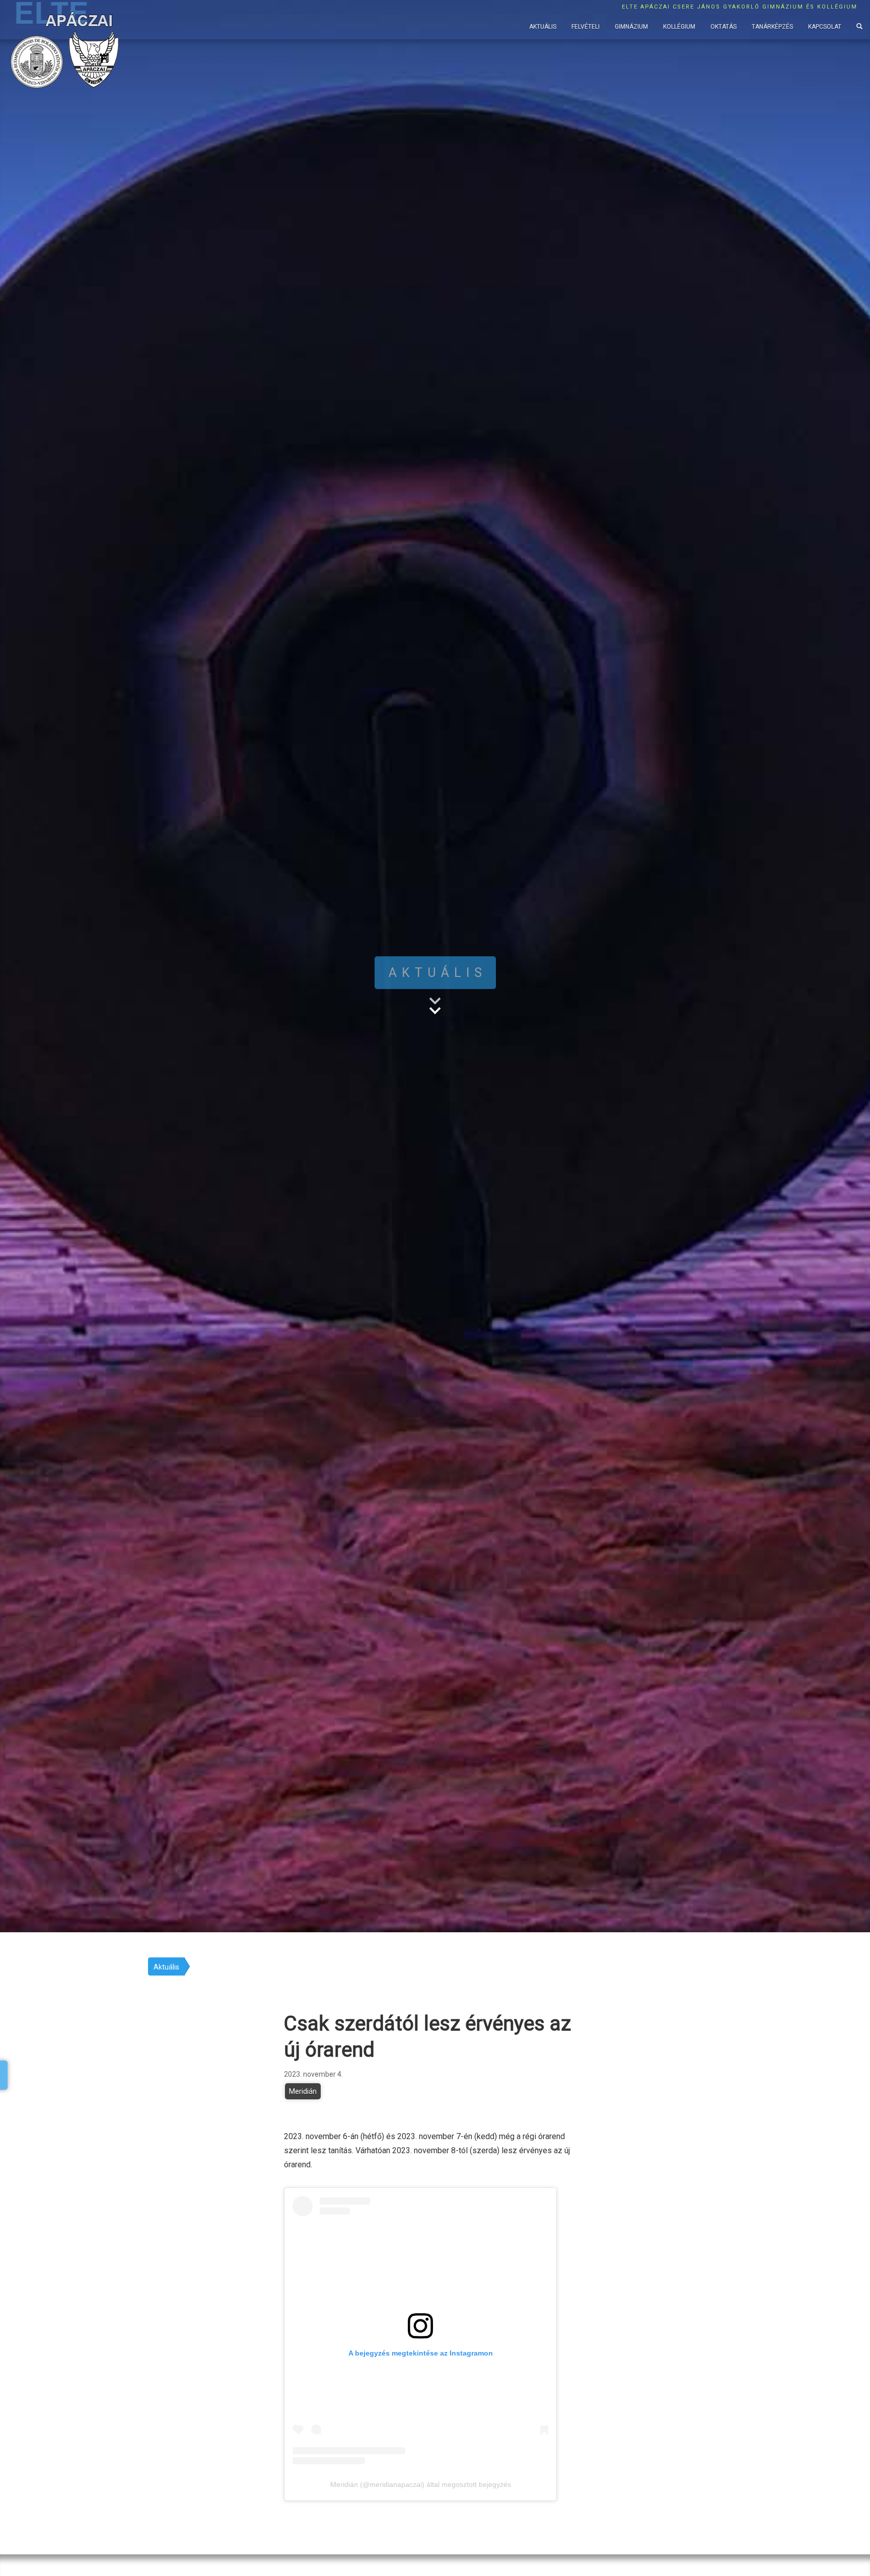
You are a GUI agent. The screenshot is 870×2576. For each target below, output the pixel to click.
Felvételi (586, 27)
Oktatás (723, 27)
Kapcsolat (825, 27)
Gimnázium (631, 27)
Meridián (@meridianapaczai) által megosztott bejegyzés (421, 2484)
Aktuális (543, 27)
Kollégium (679, 27)
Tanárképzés (772, 27)
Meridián (303, 2091)
